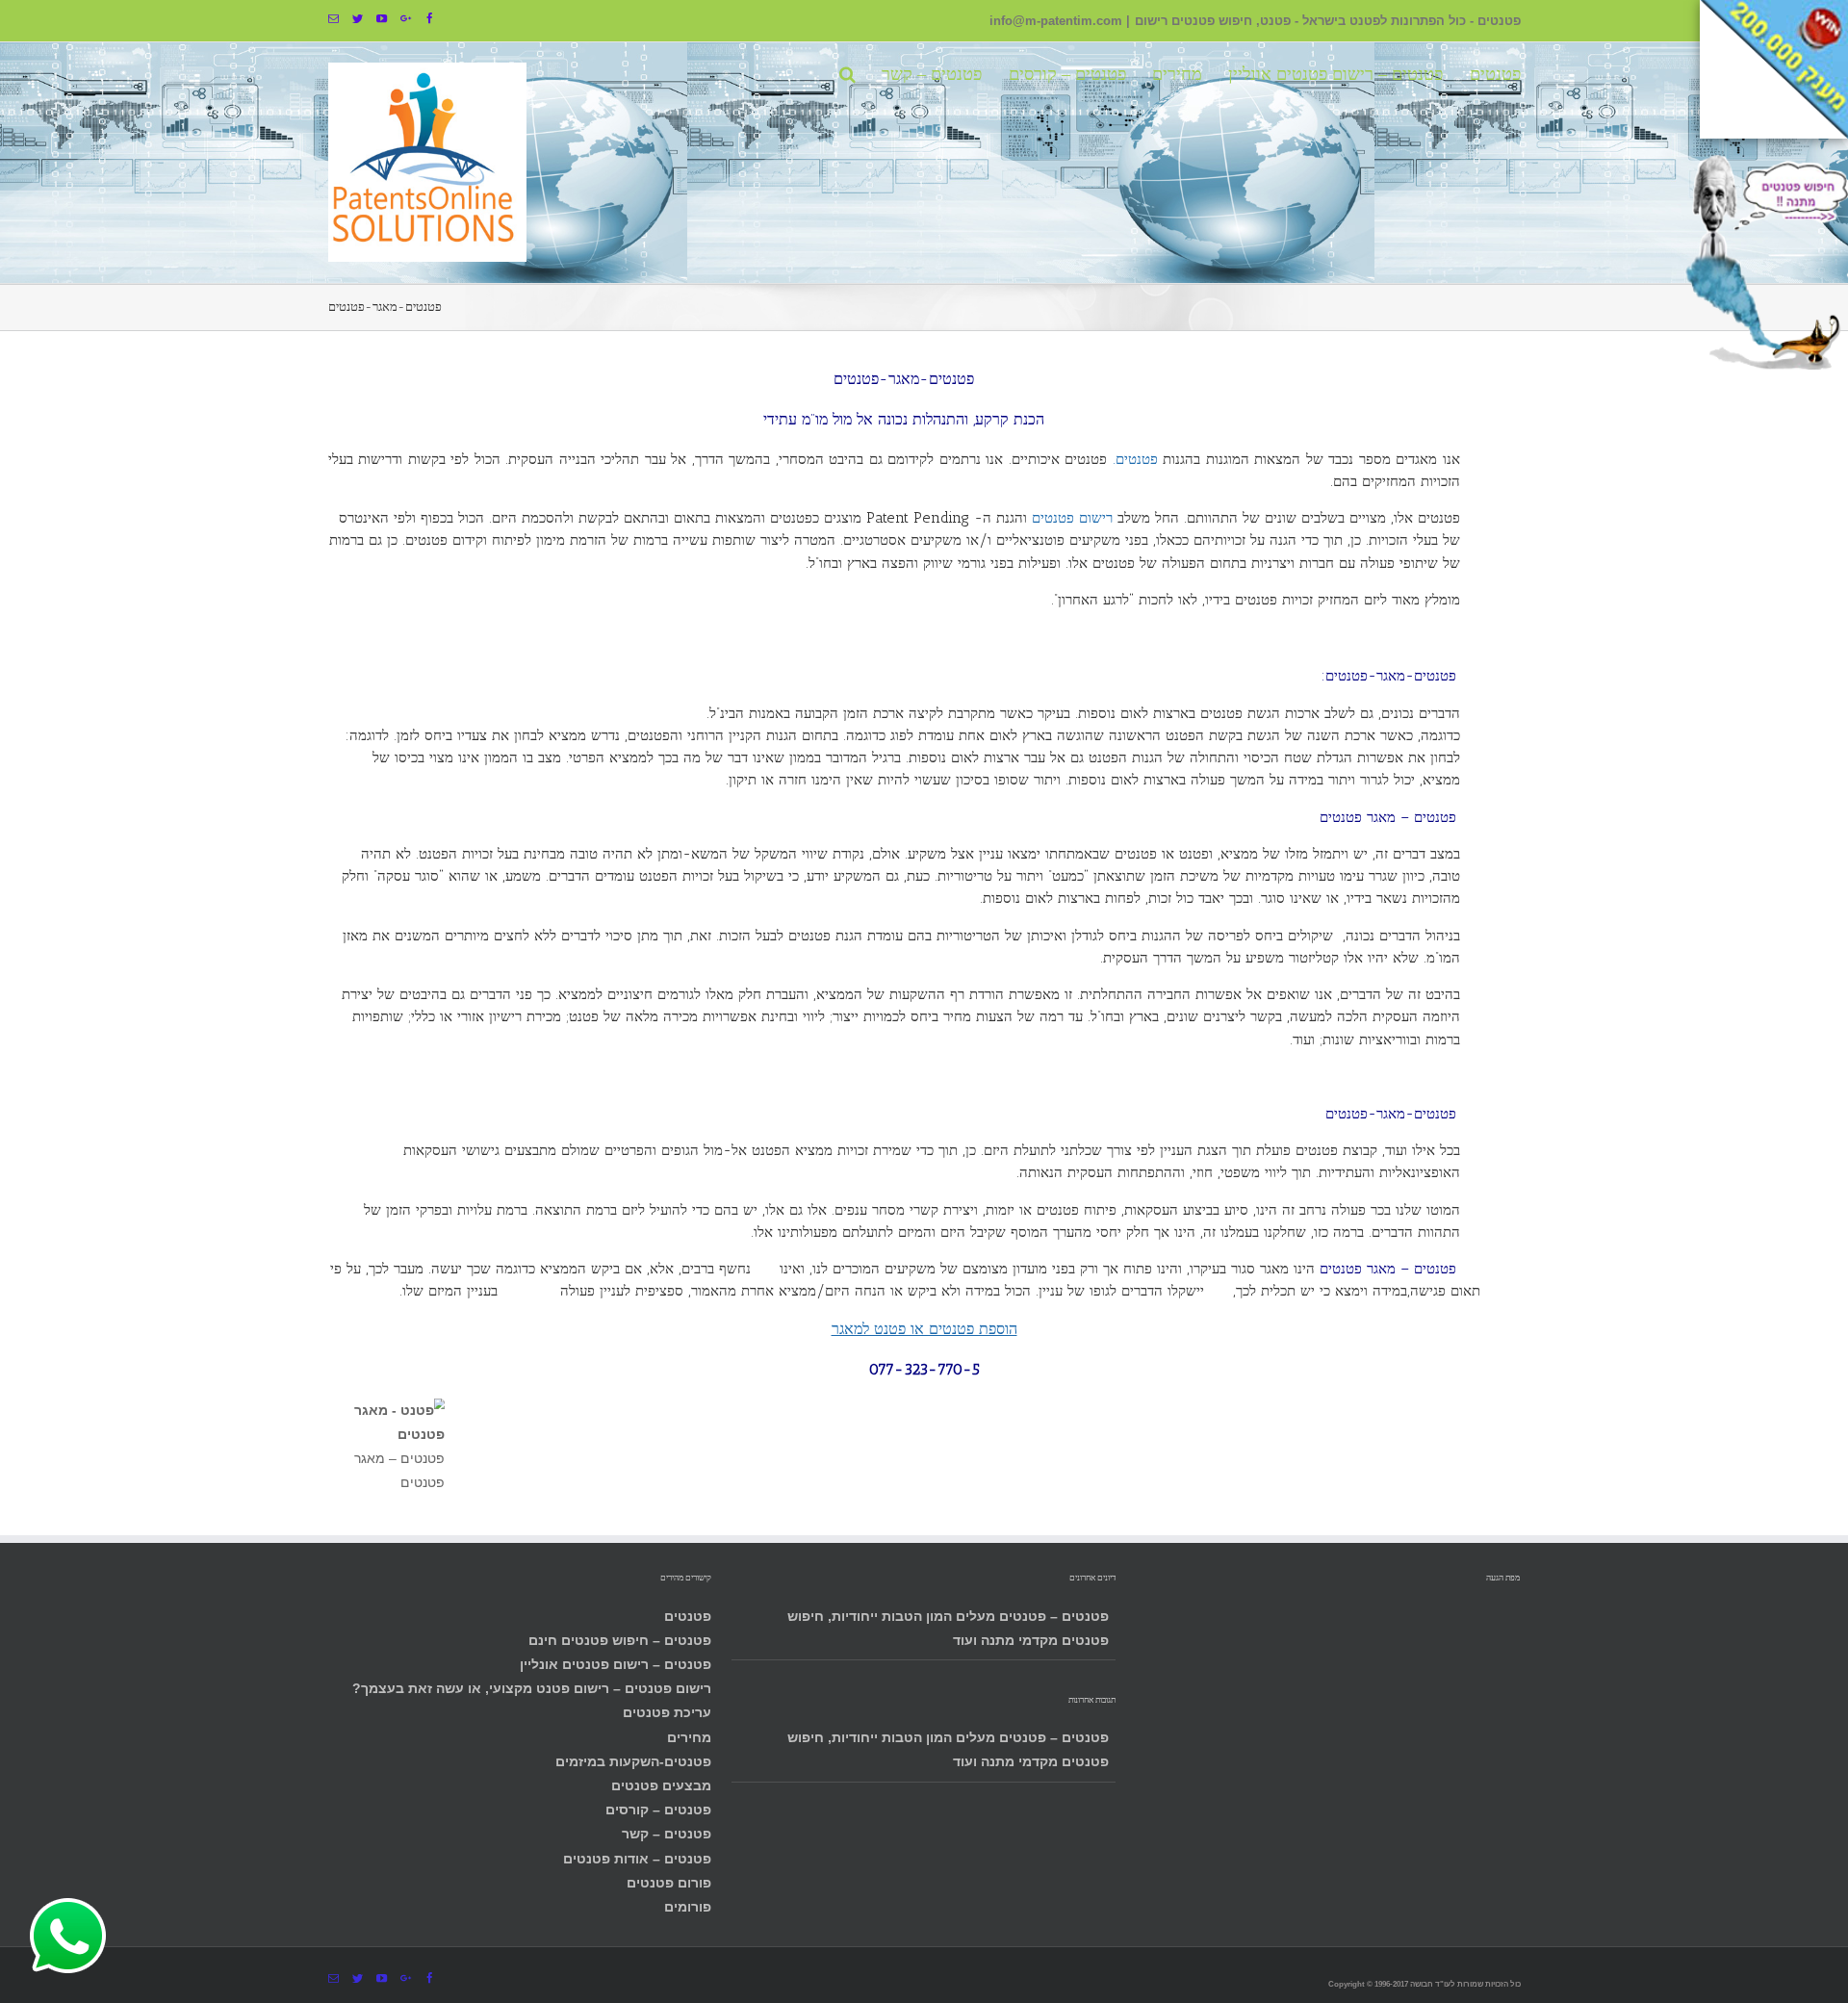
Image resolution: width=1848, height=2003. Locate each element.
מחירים (689, 1737)
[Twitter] (358, 19)
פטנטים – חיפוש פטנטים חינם (620, 1640)
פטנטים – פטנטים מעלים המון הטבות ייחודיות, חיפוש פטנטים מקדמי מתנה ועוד (948, 1628)
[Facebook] (430, 19)
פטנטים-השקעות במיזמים (633, 1761)
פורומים (688, 1907)
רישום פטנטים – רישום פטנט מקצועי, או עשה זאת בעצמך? (532, 1688)
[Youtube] (382, 19)
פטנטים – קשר (667, 1834)
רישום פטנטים (1072, 518)
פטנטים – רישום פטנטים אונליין (616, 1664)
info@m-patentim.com (1056, 21)
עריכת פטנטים (667, 1712)
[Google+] (406, 19)
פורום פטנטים (669, 1883)
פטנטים (688, 1616)
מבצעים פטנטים (661, 1785)
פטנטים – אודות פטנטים (637, 1859)
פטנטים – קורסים (658, 1810)
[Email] (334, 19)
